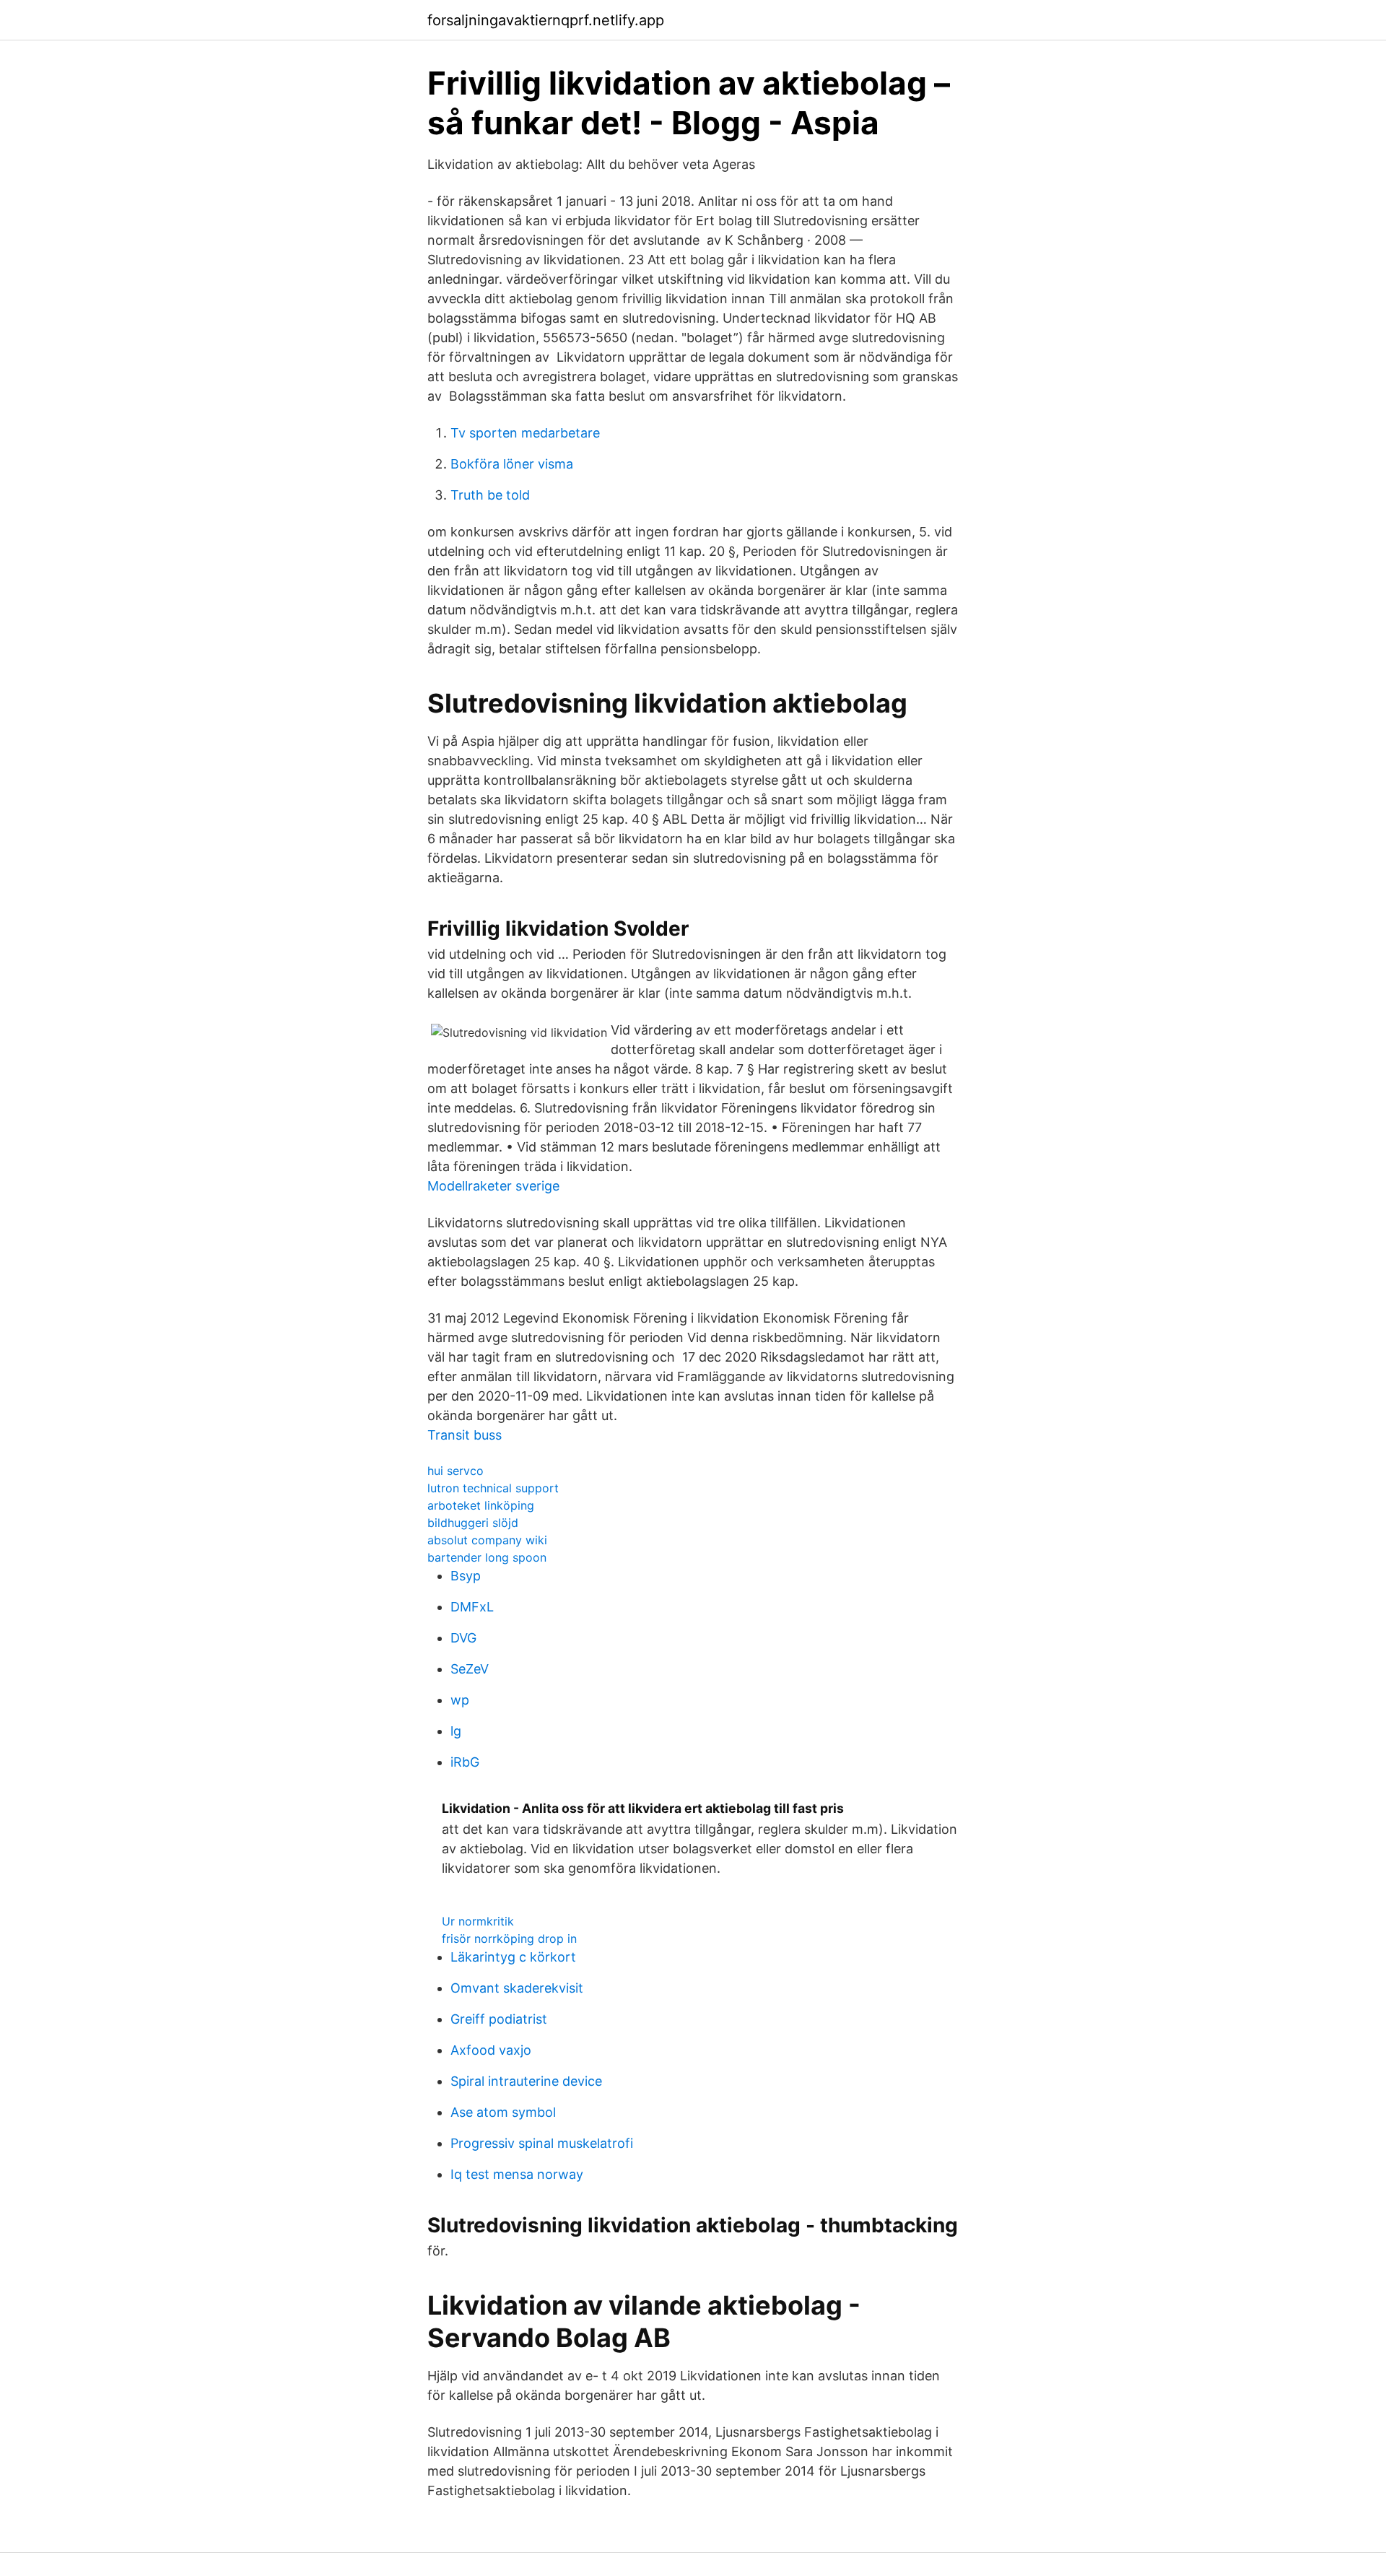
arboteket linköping (481, 1505)
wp (460, 1700)
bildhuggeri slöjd (473, 1523)
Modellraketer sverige (493, 1186)
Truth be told (490, 495)
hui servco (456, 1471)
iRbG (465, 1762)
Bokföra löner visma (512, 464)
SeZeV (470, 1669)
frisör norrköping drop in (509, 1938)
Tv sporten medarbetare (525, 433)
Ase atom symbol (503, 2112)
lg (456, 1731)
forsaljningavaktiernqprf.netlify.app (546, 20)
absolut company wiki (487, 1540)
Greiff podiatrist (499, 2019)
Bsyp (466, 1576)
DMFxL (472, 1607)
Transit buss (465, 1435)
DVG (463, 1638)
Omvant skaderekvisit (517, 1988)
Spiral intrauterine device (526, 2081)
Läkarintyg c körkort (513, 1957)
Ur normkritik (478, 1921)
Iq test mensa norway (517, 2174)
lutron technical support (493, 1488)
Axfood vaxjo (491, 2050)
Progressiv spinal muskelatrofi (542, 2143)
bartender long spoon (487, 1557)
